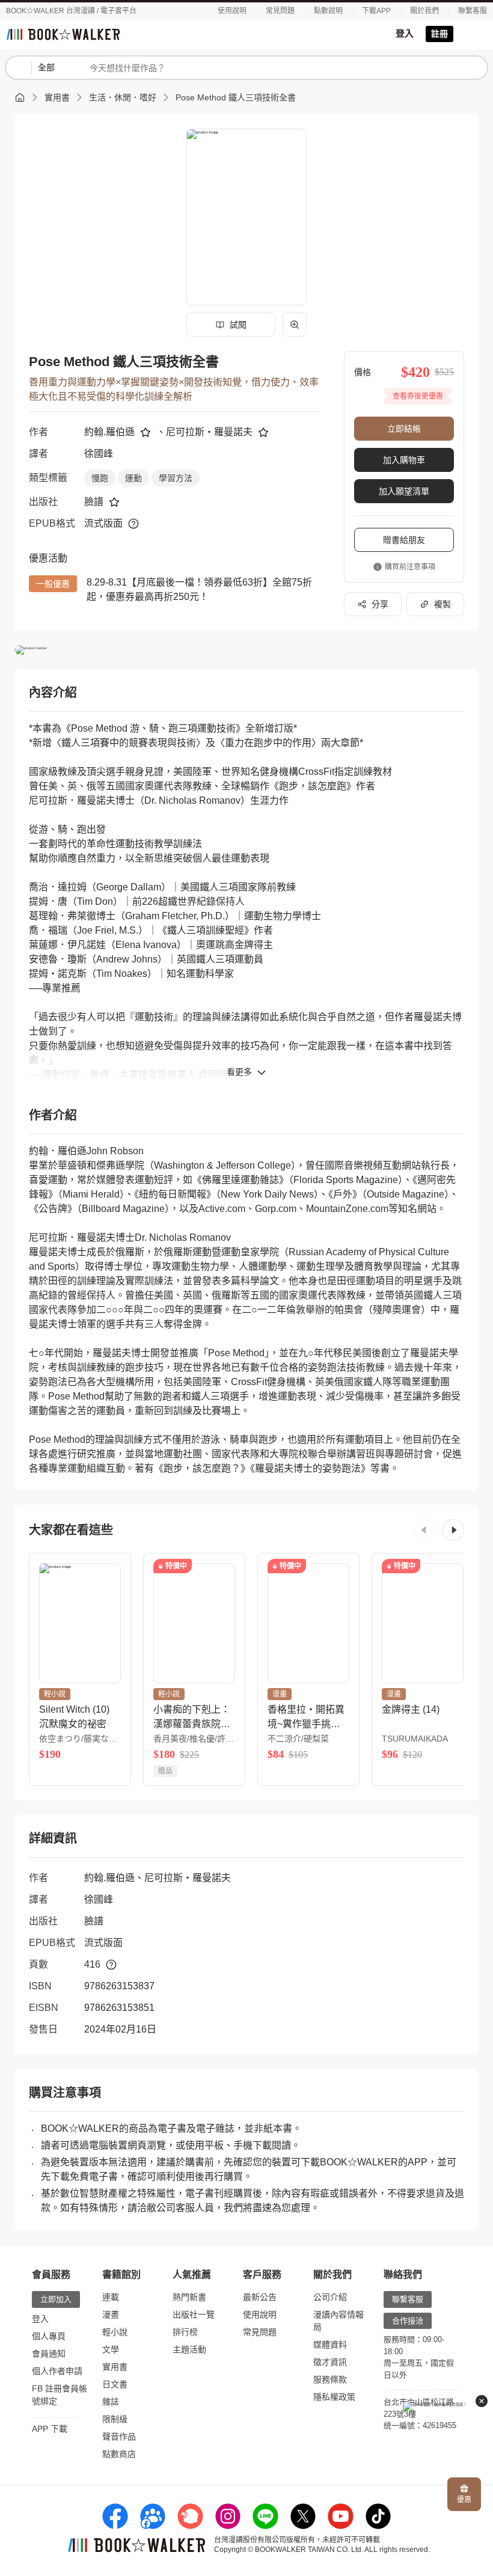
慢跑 (100, 478)
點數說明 (328, 11)
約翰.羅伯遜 (109, 432)
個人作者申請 (57, 2371)
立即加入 (56, 2299)
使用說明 (232, 11)
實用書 (57, 97)
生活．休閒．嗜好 (123, 97)
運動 (133, 478)
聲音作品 (119, 2437)
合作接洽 (408, 2321)
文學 (111, 2349)
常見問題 (280, 11)
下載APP (376, 11)
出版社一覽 (194, 2314)
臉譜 (94, 502)
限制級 (115, 2419)
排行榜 (185, 2332)
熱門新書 (189, 2297)
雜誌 (111, 2402)
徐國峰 (99, 454)
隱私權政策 (334, 2397)
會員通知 (49, 2354)
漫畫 (111, 2314)
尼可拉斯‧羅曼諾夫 (209, 432)
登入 (405, 33)
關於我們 (424, 11)
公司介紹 (330, 2297)
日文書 (115, 2384)
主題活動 (189, 2349)
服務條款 (330, 2379)
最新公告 (260, 2297)
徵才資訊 (330, 2362)
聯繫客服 (473, 11)
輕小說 (115, 2332)
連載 (111, 2297)
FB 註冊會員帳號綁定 (60, 2395)
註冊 (439, 34)
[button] (424, 1530)
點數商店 (119, 2454)
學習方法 (176, 478)
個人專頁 (49, 2336)
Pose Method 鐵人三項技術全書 (236, 97)
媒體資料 (330, 2345)
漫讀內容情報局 (338, 2321)
